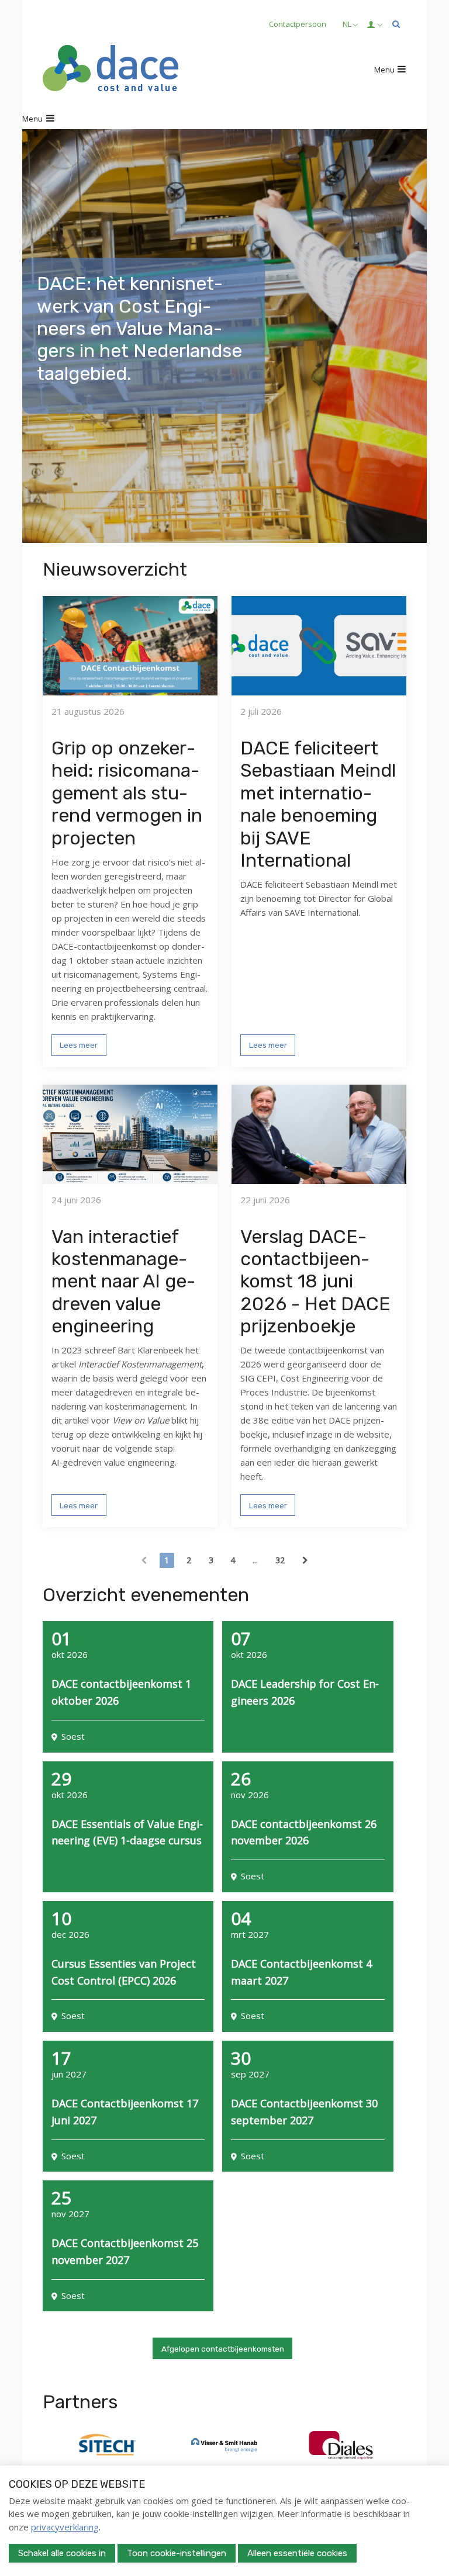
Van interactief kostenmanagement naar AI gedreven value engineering (123, 1282)
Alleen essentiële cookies (297, 2553)
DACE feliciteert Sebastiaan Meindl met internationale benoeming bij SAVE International (318, 804)
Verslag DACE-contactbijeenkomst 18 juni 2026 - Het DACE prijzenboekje (315, 1282)
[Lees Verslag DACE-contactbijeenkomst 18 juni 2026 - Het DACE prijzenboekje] (319, 1134)
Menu (384, 70)
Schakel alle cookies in (62, 2553)
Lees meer (79, 1045)
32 (280, 1560)
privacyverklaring (65, 2527)
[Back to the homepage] (110, 70)
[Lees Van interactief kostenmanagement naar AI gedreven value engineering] (130, 1134)
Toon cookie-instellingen (177, 2553)
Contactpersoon (298, 24)
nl (347, 24)
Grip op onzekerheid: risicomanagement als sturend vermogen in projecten (127, 793)
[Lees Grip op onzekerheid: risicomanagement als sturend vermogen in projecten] (130, 646)
